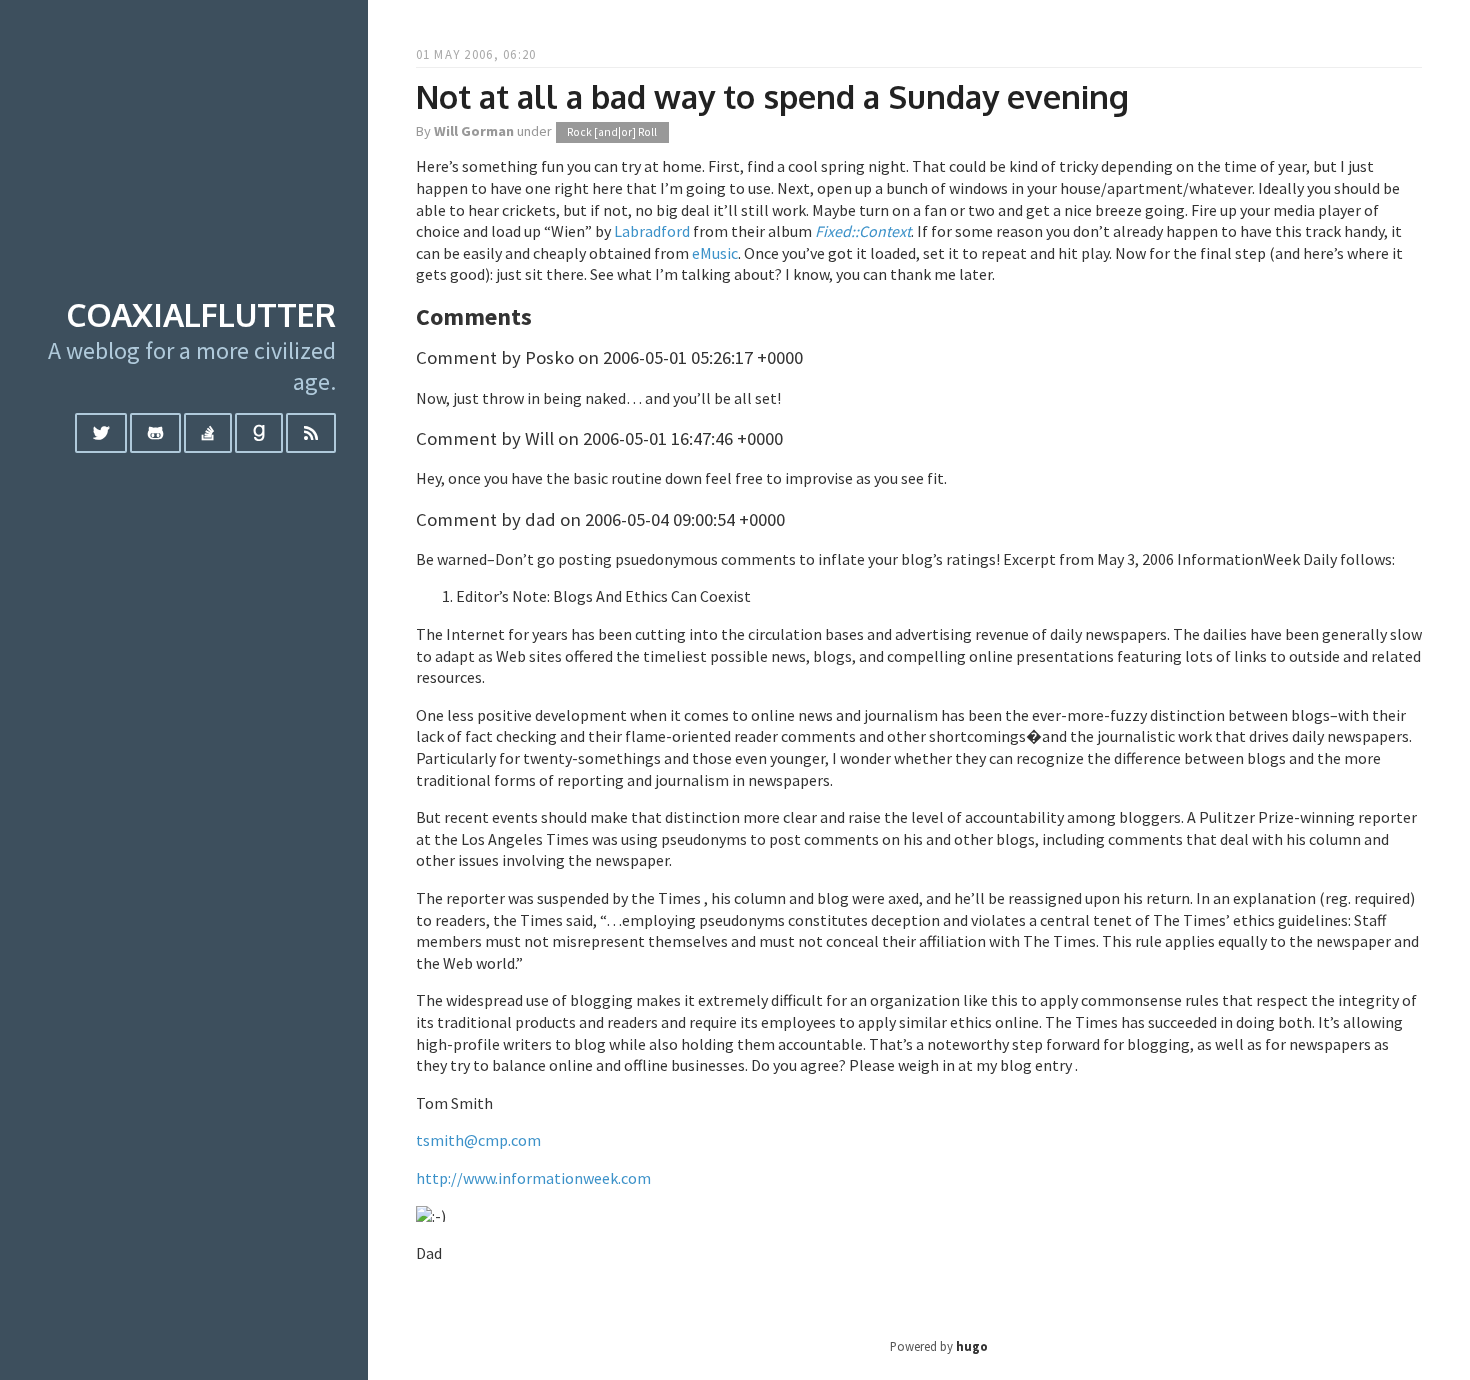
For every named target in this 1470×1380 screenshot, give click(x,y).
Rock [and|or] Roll (612, 132)
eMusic (715, 253)
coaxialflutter (201, 314)
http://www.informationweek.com (533, 1178)
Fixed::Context (863, 231)
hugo (972, 1346)
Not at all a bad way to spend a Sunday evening (772, 96)
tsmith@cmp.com (478, 1140)
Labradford (652, 231)
